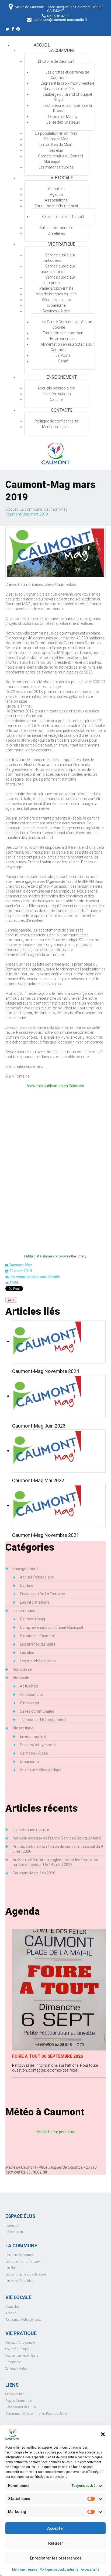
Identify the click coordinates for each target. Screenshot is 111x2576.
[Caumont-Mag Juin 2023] (47, 1396)
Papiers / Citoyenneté (20, 2343)
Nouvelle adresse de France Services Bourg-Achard (57, 1838)
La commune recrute (31, 1830)
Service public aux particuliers (59, 258)
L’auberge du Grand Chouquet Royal (67, 97)
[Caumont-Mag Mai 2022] (47, 1450)
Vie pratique (62, 244)
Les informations (56, 394)
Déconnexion (14, 2232)
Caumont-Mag (56, 139)
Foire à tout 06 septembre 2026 (48, 2056)
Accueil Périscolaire (37, 1577)
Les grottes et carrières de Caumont (67, 75)
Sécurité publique (56, 300)
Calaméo (47, 1256)
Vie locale (62, 178)
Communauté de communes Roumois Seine (36, 2414)
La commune (62, 50)
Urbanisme (56, 305)
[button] (103, 2434)
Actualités (29, 1686)
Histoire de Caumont (38, 1636)
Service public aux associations (58, 269)
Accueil (42, 45)
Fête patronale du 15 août (63, 217)
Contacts (62, 410)
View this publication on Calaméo (55, 1086)
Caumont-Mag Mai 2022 (38, 1480)
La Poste (63, 355)
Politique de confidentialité (59, 2570)
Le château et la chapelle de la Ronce (67, 108)
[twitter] (7, 30)
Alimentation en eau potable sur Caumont (67, 347)
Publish (30, 1256)
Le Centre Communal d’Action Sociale (67, 325)
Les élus (56, 150)
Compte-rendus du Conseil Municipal (60, 159)
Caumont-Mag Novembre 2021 (46, 1535)
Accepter (56, 2528)
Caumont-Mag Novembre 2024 (46, 1371)
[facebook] (13, 30)
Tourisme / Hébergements (23, 2320)
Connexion (13, 2225)
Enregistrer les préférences (56, 2558)
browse (65, 1256)
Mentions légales (25, 2570)
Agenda (56, 194)
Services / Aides (56, 311)
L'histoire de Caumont (20, 2255)
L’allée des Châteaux (63, 122)
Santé (63, 361)
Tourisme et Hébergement (56, 206)
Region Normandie (18, 2401)
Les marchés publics (56, 167)
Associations (56, 200)
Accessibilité (90, 2570)
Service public (15, 2394)
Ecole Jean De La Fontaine (42, 1594)
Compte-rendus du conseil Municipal (51, 1627)
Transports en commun (63, 333)
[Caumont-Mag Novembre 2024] (47, 1341)
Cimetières (56, 233)
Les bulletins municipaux (23, 2261)
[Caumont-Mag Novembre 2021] (47, 1505)
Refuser (56, 2543)
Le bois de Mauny (63, 117)
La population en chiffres (56, 133)
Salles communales (56, 228)
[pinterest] (18, 30)
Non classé (22, 1669)
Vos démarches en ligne (56, 294)
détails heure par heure (55, 2132)
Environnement (63, 339)
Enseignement (62, 377)
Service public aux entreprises (59, 280)
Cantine (56, 399)
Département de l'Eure (21, 2407)
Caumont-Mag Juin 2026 (34, 1873)
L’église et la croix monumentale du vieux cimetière (67, 86)
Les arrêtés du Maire (56, 145)
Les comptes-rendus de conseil (26, 2274)
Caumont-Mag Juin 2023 (39, 1426)
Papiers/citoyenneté (56, 288)
